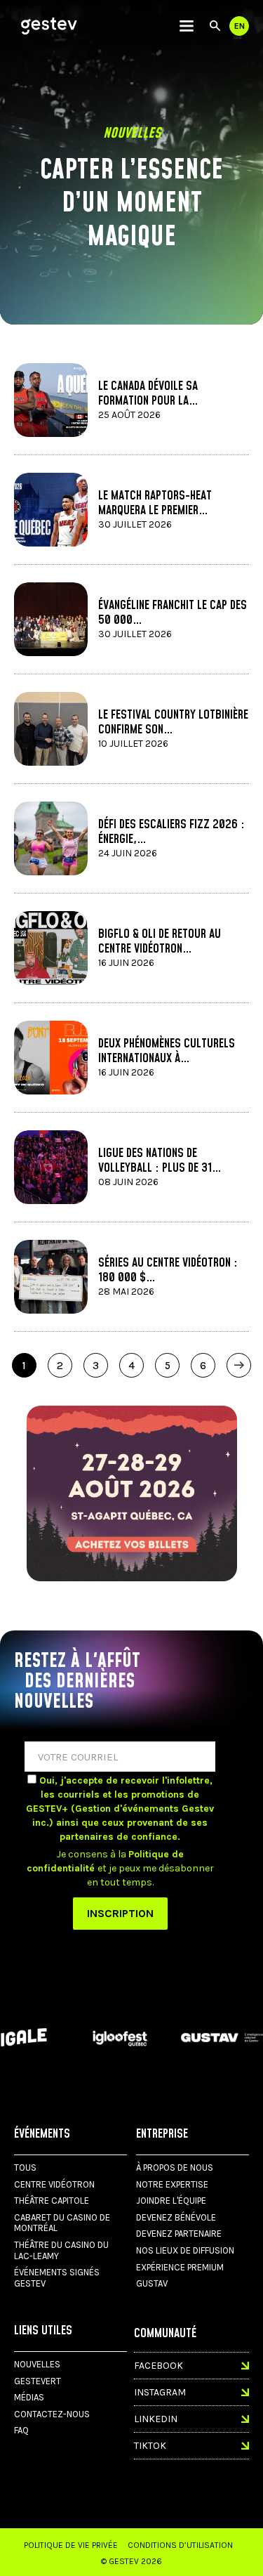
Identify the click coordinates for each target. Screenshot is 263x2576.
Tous (25, 2168)
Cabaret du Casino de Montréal (62, 2223)
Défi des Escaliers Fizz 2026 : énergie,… (171, 832)
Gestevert (38, 2381)
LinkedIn (156, 2419)
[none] (187, 26)
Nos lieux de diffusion (185, 2250)
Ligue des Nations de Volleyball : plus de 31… (160, 1160)
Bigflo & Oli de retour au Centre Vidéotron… (160, 941)
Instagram (160, 2392)
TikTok (150, 2446)
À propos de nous (175, 2168)
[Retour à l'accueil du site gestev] (49, 26)
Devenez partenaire (179, 2234)
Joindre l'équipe (171, 2201)
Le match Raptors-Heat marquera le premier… (155, 503)
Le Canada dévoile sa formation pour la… (148, 393)
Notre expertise (172, 2184)
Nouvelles (37, 2364)
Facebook (159, 2366)
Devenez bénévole (176, 2217)
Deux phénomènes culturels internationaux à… (167, 1051)
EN (240, 26)
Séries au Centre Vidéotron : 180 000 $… (168, 1270)
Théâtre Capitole (52, 2201)
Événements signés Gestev (57, 2278)
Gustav (152, 2283)
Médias (29, 2397)
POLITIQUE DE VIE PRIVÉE (71, 2545)
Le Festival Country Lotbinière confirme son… (173, 722)
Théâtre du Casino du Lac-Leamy (61, 2250)
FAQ (21, 2430)
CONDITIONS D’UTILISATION (180, 2545)
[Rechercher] (215, 26)
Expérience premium (180, 2267)
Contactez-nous (52, 2414)
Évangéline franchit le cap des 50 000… (173, 613)
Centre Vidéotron (54, 2184)
